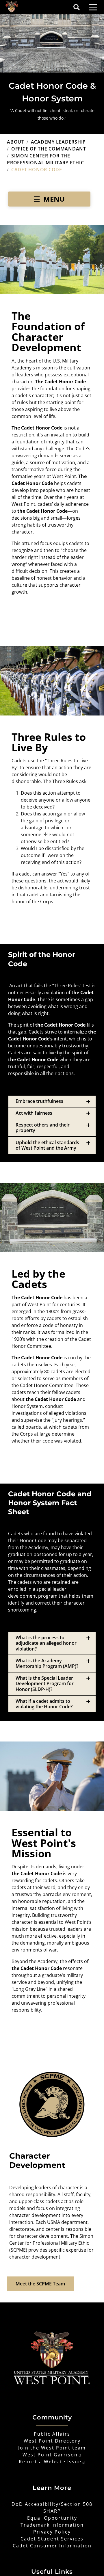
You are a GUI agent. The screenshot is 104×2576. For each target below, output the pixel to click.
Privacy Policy (52, 2532)
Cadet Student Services (52, 2539)
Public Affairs (52, 2434)
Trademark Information (52, 2525)
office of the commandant (49, 149)
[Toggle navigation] (93, 7)
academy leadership (58, 142)
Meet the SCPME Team (40, 2284)
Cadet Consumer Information (52, 2546)
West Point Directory (52, 2441)
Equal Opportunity (52, 2518)
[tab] (52, 1101)
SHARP (52, 2511)
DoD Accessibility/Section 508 (52, 2504)
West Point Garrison (50, 2455)
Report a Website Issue (50, 2462)
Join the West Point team (52, 2448)
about (16, 142)
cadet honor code (37, 170)
